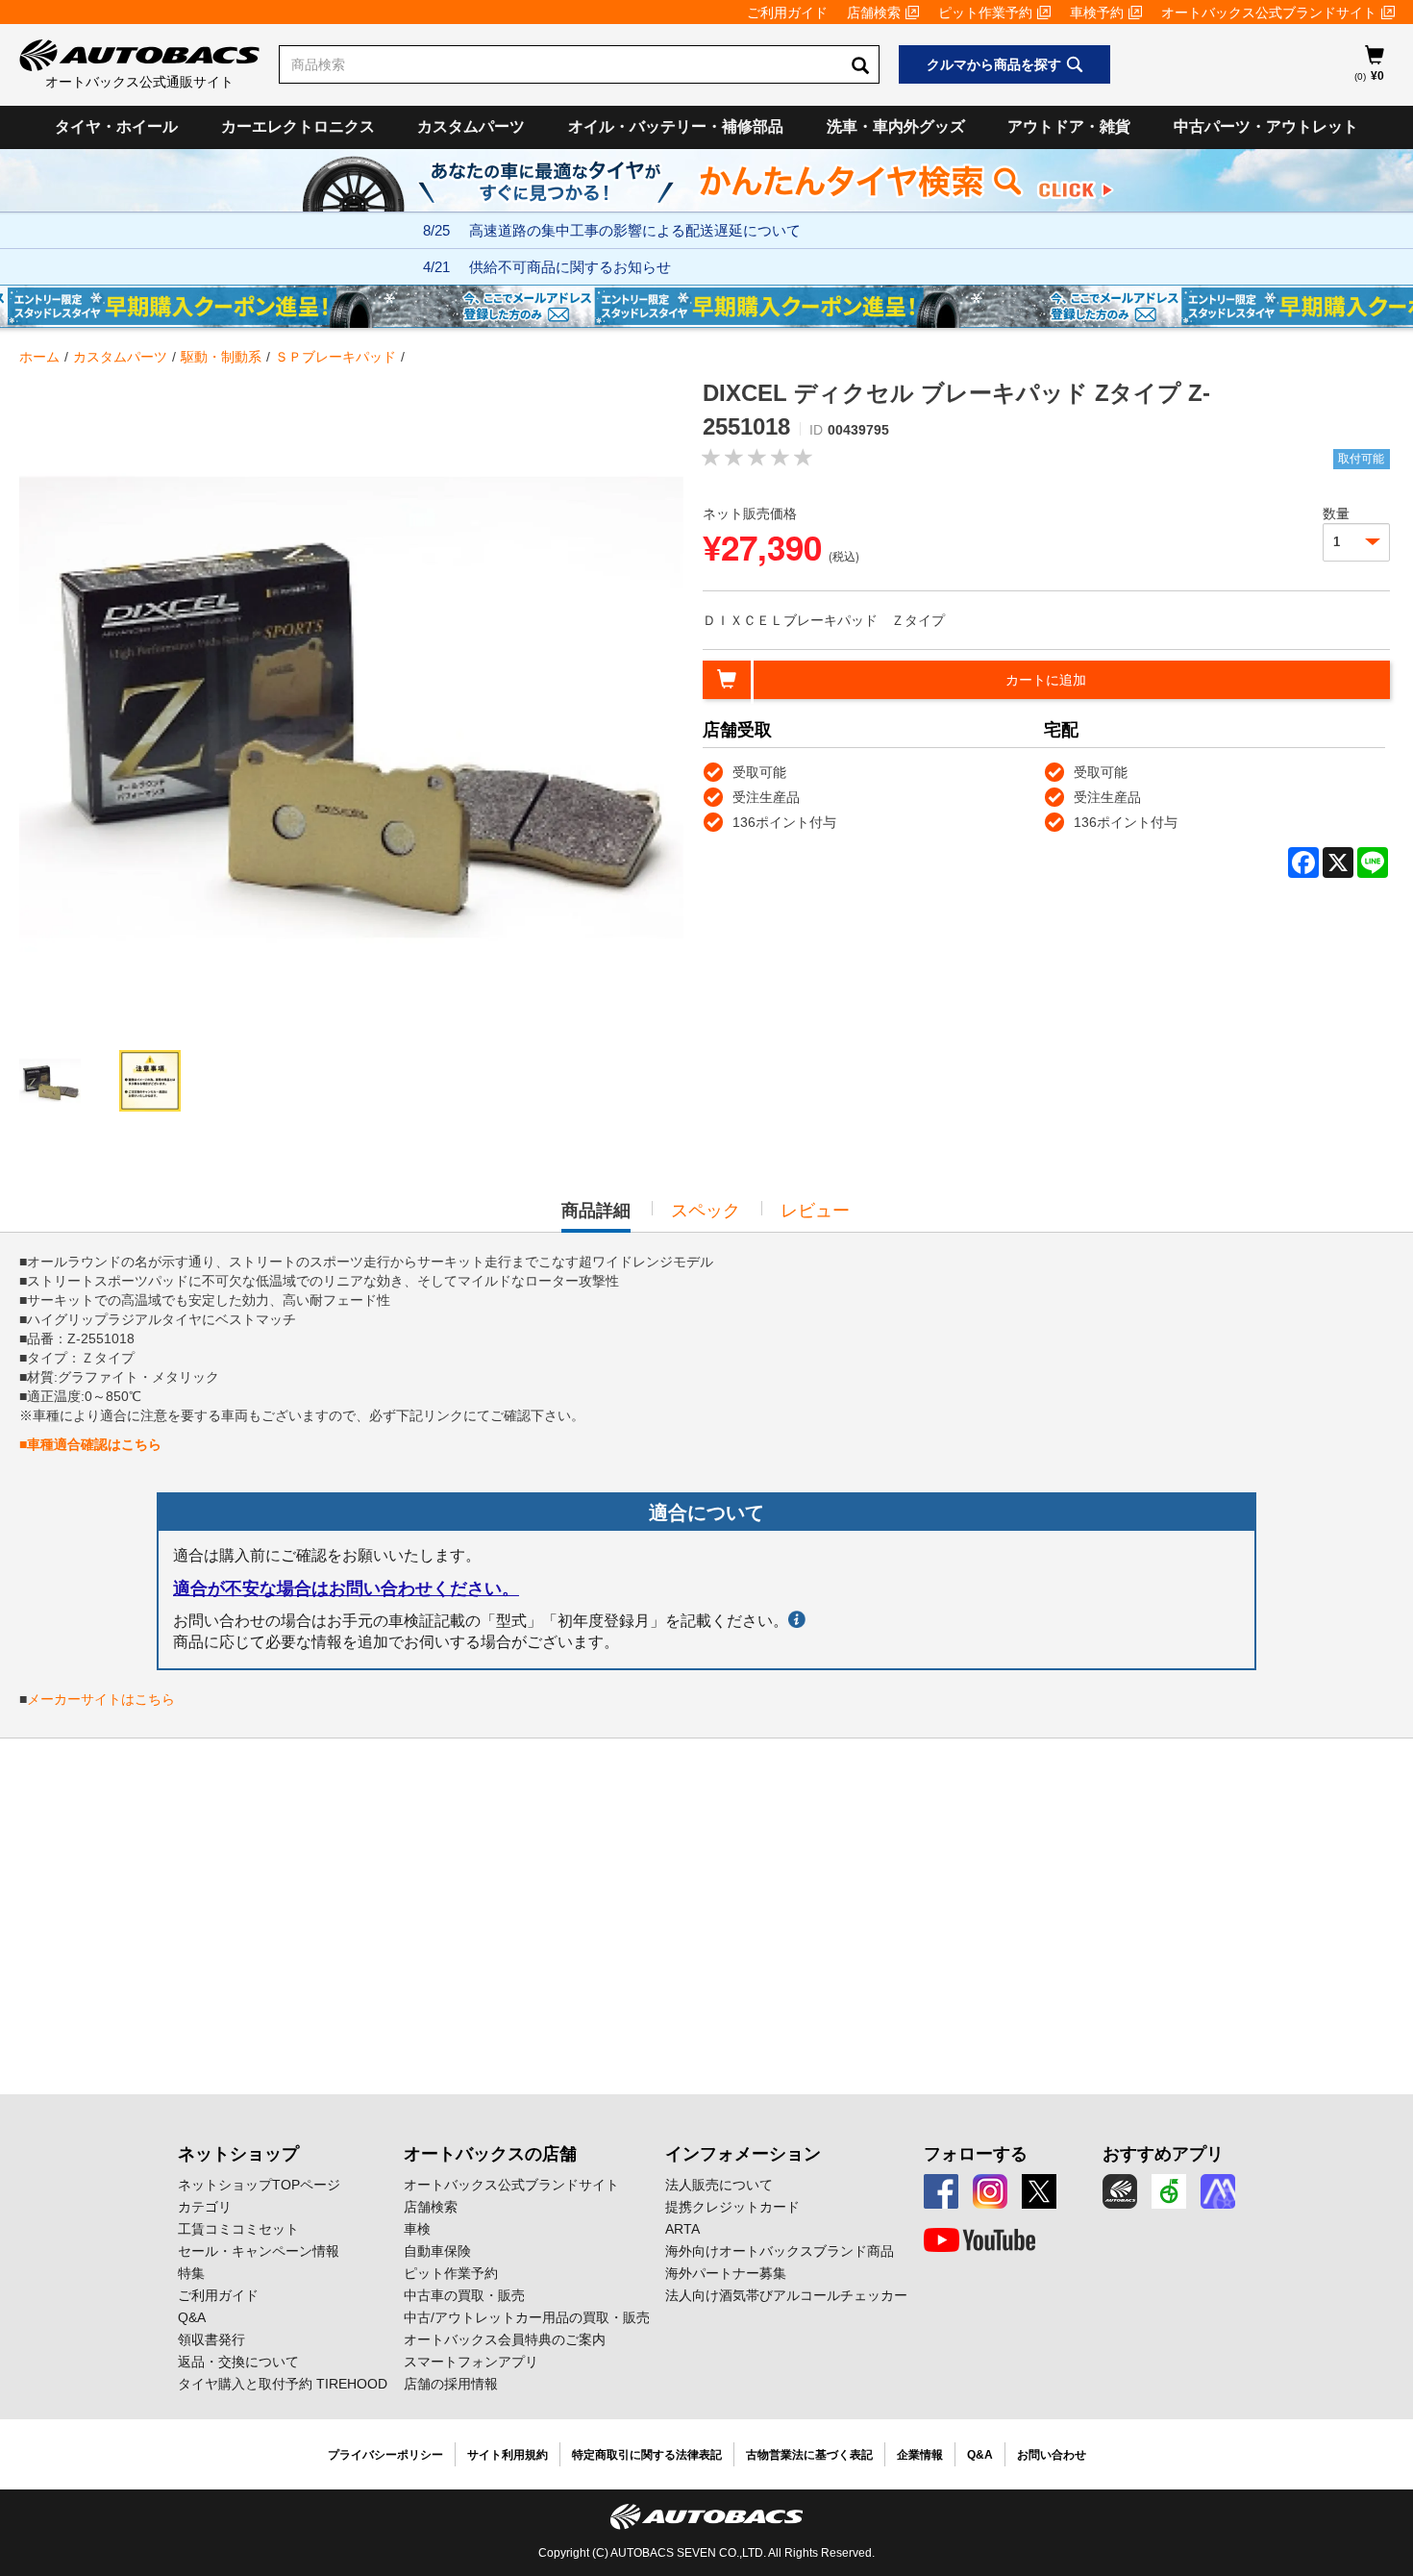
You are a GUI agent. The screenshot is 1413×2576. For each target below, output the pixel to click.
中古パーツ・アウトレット (1266, 126)
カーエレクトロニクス (298, 126)
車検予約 (1097, 13)
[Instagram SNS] (990, 2191)
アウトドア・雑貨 (1069, 126)
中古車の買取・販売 (464, 2295)
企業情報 (920, 2455)
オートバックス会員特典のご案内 (505, 2339)
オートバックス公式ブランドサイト (1269, 13)
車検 (417, 2229)
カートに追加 (1046, 680)
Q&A (192, 2317)
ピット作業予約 (985, 13)
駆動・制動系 (221, 357)
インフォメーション (743, 2154)
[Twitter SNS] (1039, 2191)
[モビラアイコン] (1218, 2191)
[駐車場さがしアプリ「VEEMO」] (1169, 2191)
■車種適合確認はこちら (90, 1444)
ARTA (682, 2229)
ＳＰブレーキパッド (335, 357)
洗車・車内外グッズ (896, 126)
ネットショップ (238, 2154)
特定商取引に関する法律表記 (647, 2455)
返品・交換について (238, 2362)
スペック (706, 1211)
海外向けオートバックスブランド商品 (780, 2251)
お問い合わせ (1052, 2455)
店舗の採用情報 (451, 2384)
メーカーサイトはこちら (101, 1699)
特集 (191, 2273)
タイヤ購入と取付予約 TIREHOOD (283, 2384)
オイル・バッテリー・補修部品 (676, 126)
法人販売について (719, 2185)
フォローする (976, 2154)
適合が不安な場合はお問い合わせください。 (346, 1588)
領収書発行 (211, 2339)
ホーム (39, 357)
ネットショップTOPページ (259, 2185)
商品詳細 (596, 1216)
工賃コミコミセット (238, 2229)
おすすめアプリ (1163, 2154)
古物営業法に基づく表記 (809, 2455)
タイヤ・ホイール (116, 126)
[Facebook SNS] (941, 2191)
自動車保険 (437, 2251)
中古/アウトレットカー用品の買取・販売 (527, 2317)
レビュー (815, 1211)
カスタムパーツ (471, 126)
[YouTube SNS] (979, 2240)
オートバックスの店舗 (490, 2154)
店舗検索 (874, 13)
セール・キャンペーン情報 (259, 2251)
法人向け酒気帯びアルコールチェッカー (786, 2295)
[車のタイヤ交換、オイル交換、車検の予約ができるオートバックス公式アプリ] (1120, 2191)
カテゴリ (205, 2207)
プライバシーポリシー (385, 2455)
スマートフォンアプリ (471, 2362)
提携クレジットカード (732, 2207)
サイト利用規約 (508, 2455)
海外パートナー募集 (726, 2273)
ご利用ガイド (787, 13)
